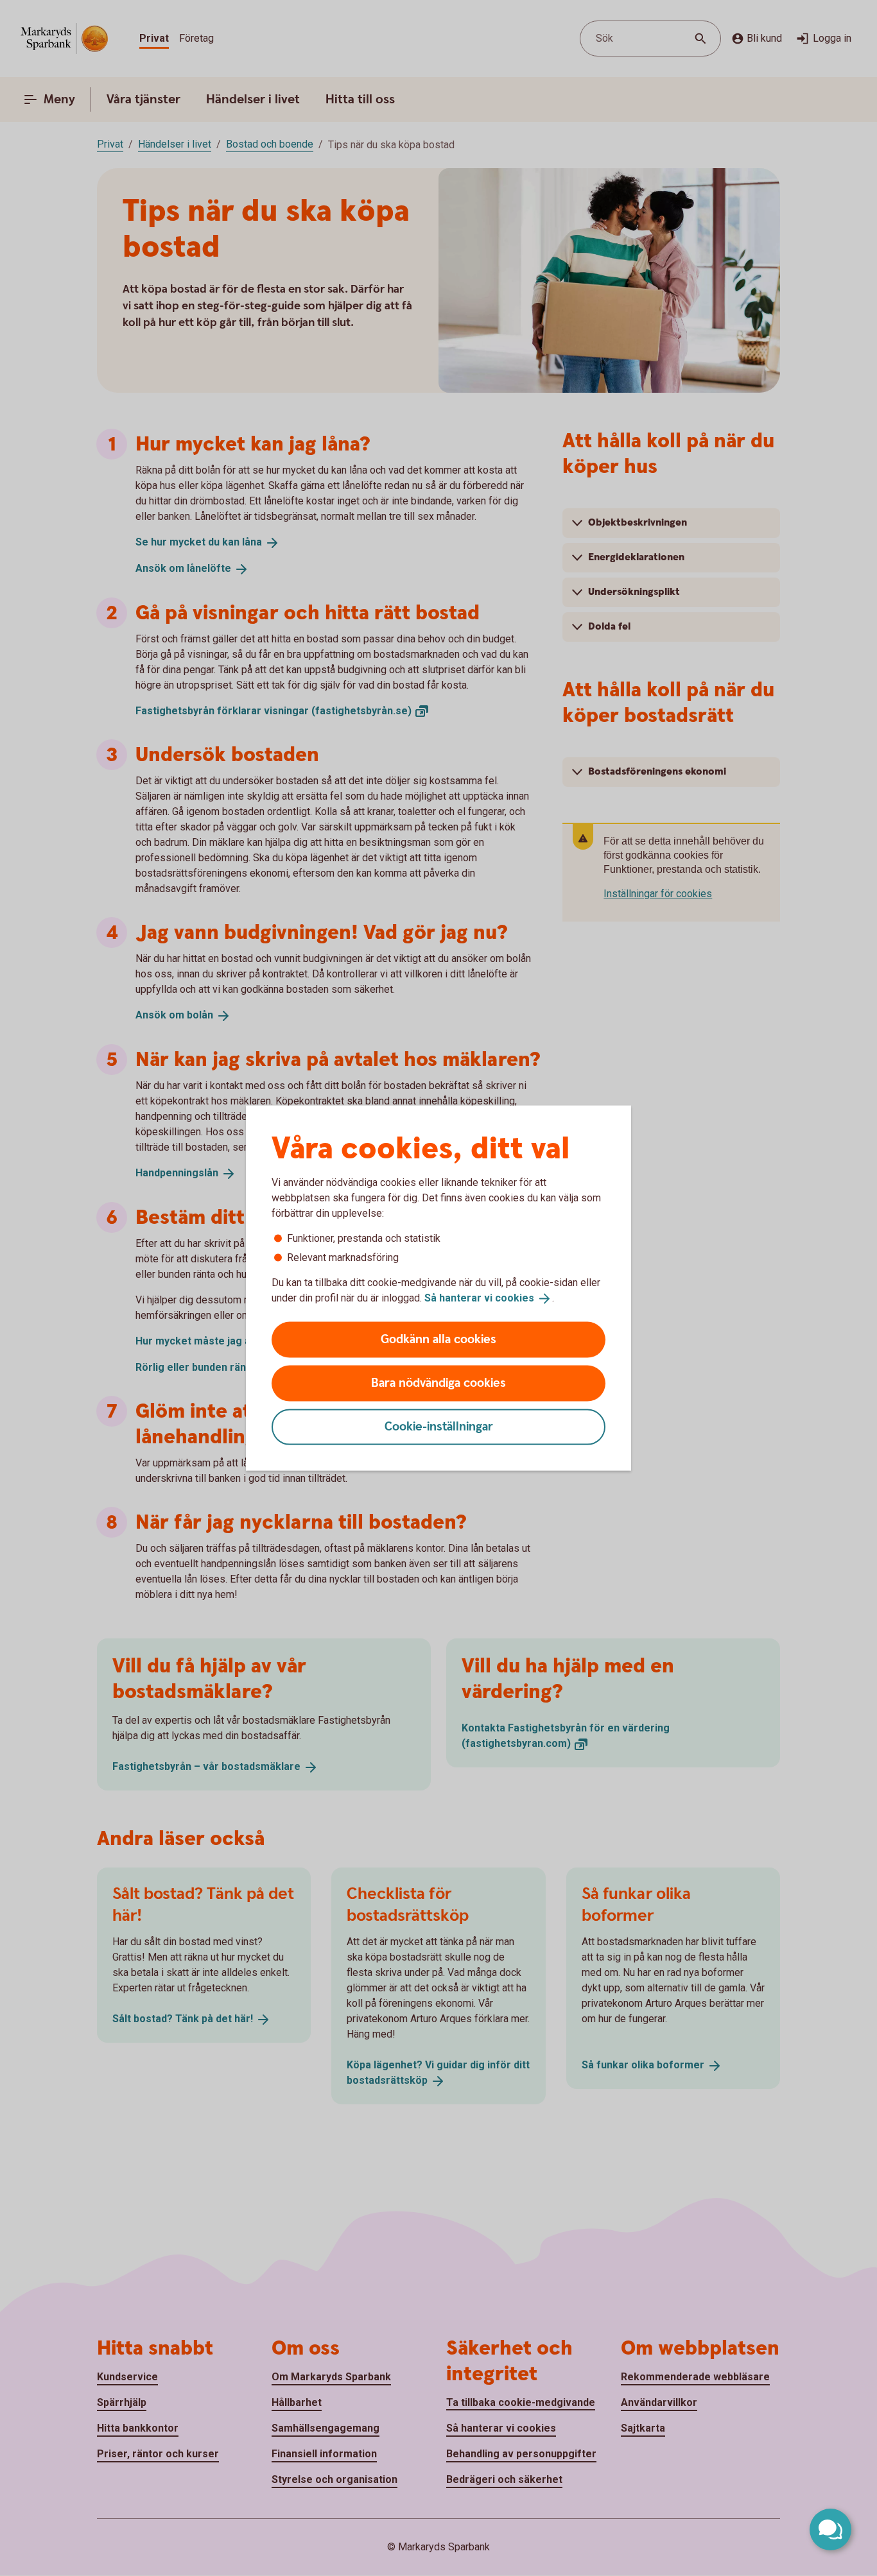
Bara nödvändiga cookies (438, 1383)
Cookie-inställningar (439, 1426)
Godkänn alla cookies (438, 1339)
